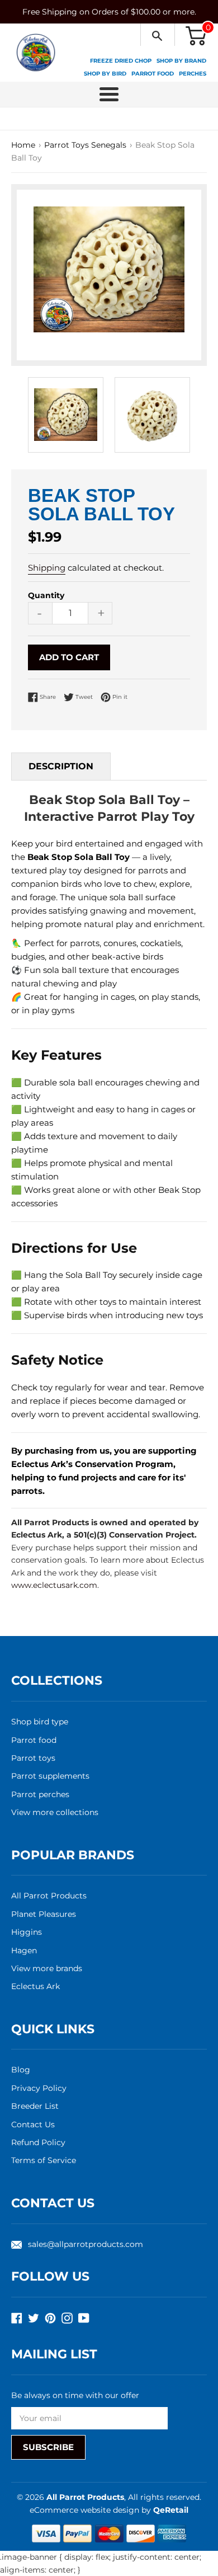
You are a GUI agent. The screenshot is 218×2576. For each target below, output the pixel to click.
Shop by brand (181, 61)
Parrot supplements (50, 1776)
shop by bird (105, 74)
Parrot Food (153, 74)
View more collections (55, 1812)
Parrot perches (40, 1794)
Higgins (27, 1932)
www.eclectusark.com (54, 1585)
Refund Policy (38, 2142)
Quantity (46, 595)
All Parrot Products (49, 1896)
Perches (193, 74)
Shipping (47, 568)
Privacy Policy (39, 2088)
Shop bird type (40, 1722)
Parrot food (34, 1740)
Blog (21, 2070)
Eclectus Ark (35, 1986)
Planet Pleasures (44, 1914)
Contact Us (33, 2124)
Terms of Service (44, 2160)
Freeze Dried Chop (121, 61)
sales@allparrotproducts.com (86, 2244)
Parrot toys (33, 1758)
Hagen (24, 1950)
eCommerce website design (86, 2510)
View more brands (47, 1968)
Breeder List (35, 2106)
